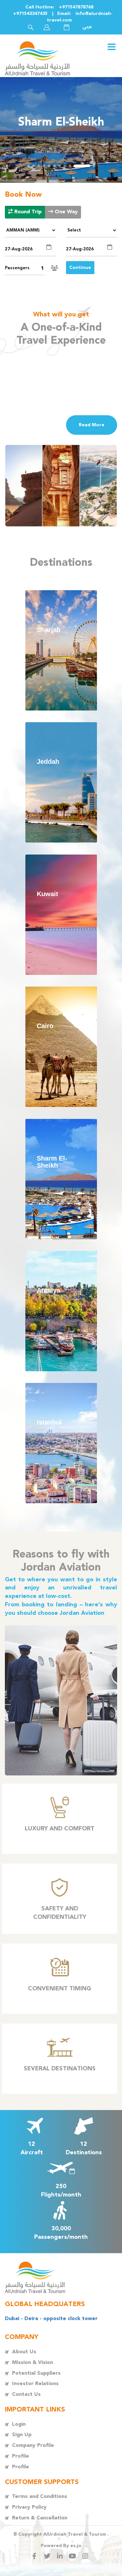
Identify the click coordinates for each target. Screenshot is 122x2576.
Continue (80, 268)
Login (19, 2424)
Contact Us (26, 2394)
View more (61, 650)
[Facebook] (36, 2556)
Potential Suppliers (36, 2373)
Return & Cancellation (40, 2518)
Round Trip (27, 212)
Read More (92, 425)
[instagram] (86, 2556)
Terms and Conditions (40, 2496)
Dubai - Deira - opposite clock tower (51, 2319)
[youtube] (74, 2556)
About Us (24, 2352)
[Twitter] (48, 2556)
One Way (65, 212)
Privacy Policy (29, 2507)
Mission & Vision (33, 2363)
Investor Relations (35, 2384)
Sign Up (22, 2435)
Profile (20, 2456)
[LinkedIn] (61, 2556)
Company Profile (33, 2445)
